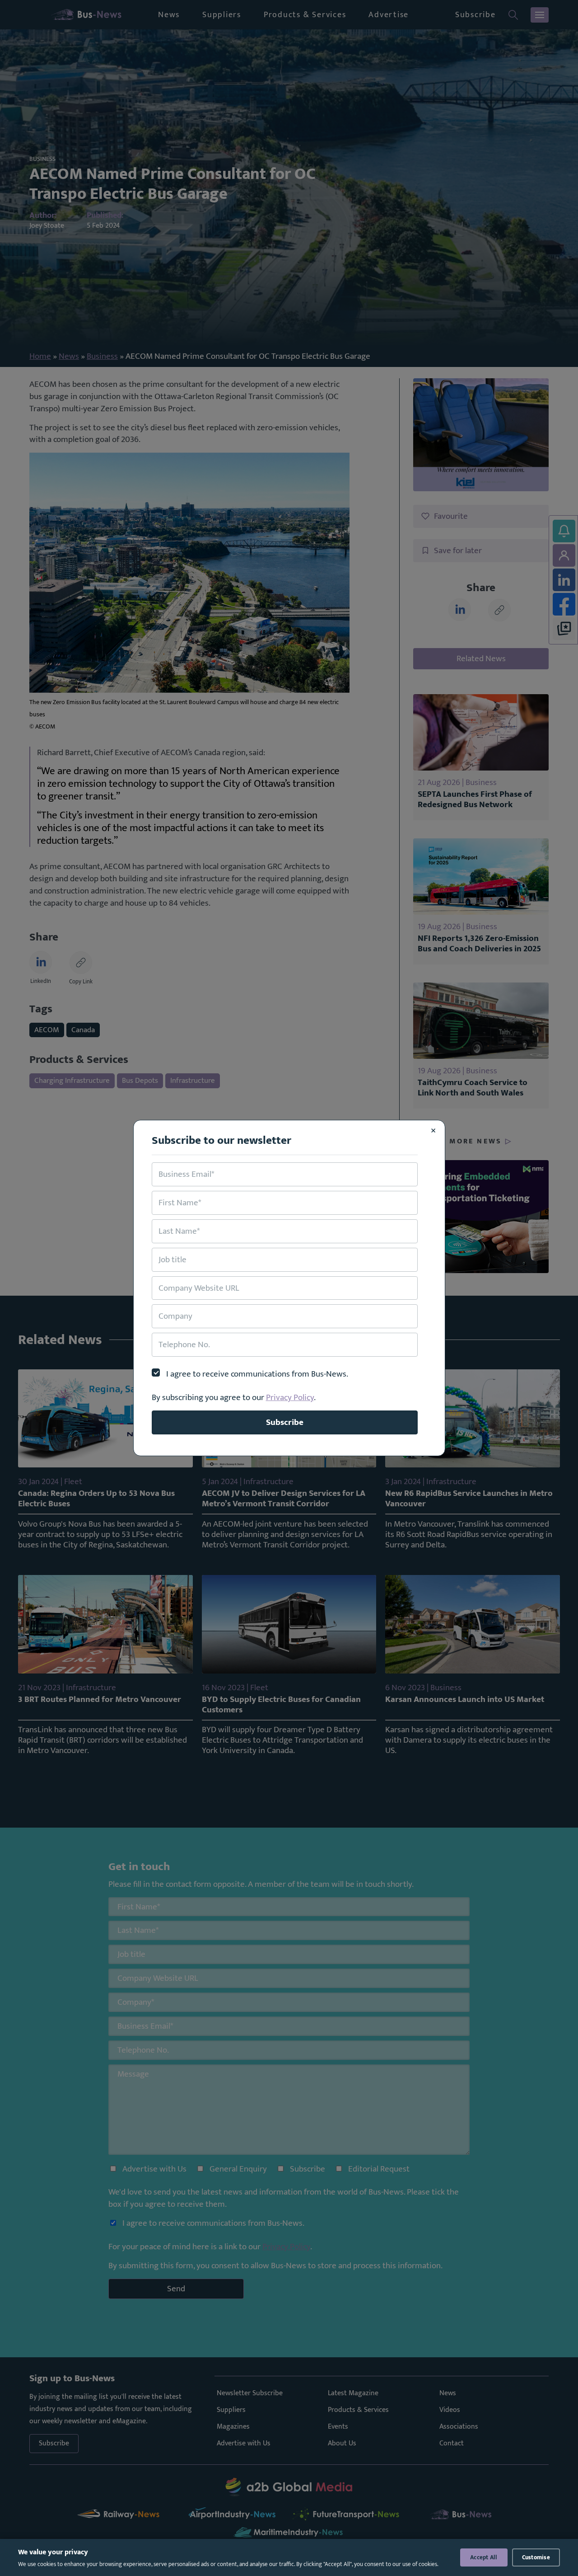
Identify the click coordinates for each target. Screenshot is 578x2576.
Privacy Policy (290, 1397)
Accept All (484, 2557)
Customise (536, 2557)
